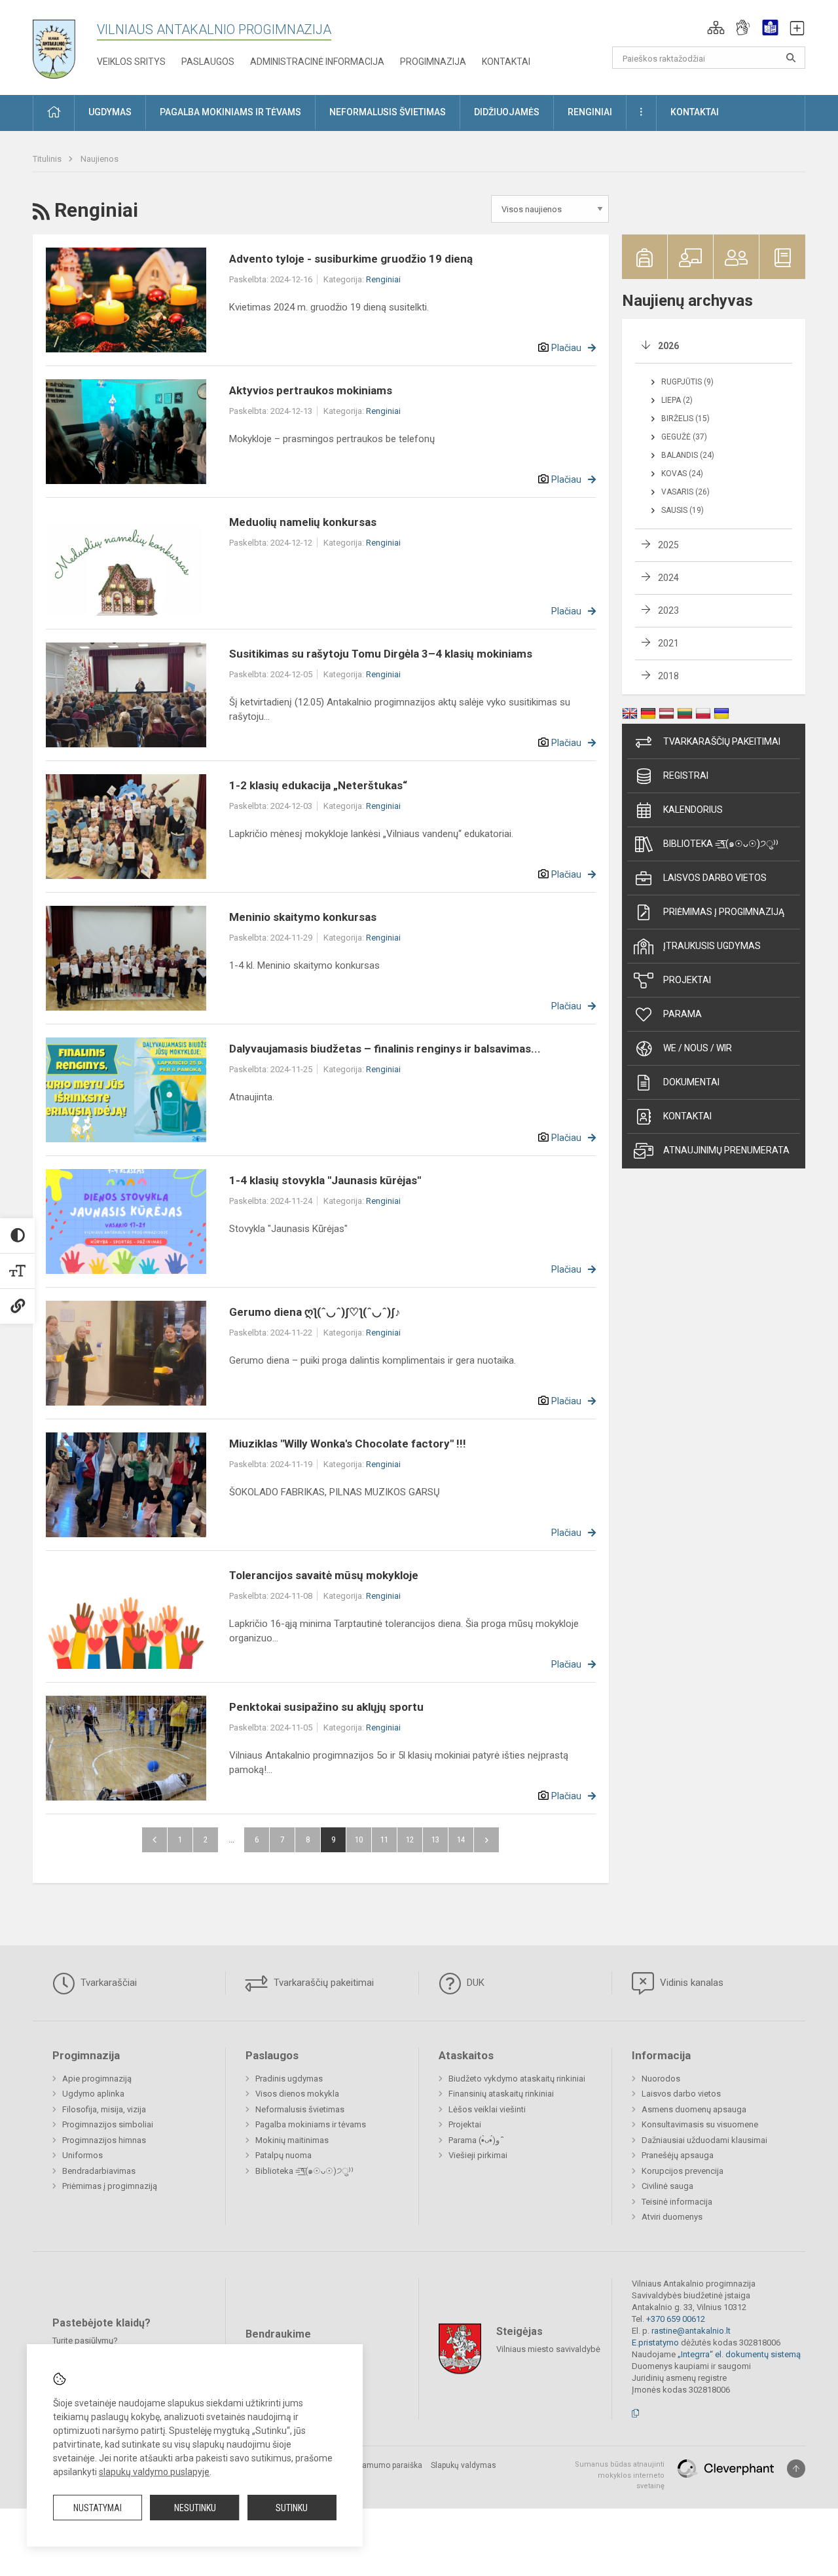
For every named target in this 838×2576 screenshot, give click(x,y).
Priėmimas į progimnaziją (724, 912)
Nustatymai (98, 2508)
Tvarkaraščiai (107, 1983)
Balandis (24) (688, 455)
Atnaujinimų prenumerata (726, 1150)
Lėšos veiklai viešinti (487, 2109)
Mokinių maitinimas (292, 2140)
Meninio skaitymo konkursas (303, 917)
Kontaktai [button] (695, 112)
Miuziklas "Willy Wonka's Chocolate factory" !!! (348, 1444)
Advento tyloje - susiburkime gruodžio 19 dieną (351, 259)
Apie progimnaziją (97, 2079)
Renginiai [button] (590, 112)
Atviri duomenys (672, 2217)
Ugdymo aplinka (93, 2094)
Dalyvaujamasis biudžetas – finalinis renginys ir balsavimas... (385, 1049)
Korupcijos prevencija (683, 2171)
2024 (668, 578)
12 (410, 1839)
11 (384, 1839)
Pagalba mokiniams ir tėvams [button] (230, 112)
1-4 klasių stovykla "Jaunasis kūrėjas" (325, 1180)
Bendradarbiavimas (99, 2171)
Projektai (687, 980)
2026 (668, 346)
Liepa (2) (677, 400)
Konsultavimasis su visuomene (700, 2124)
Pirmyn (486, 1840)
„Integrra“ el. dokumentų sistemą (739, 2354)
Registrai (686, 775)
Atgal (155, 1840)
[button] (716, 28)
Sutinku (292, 2508)
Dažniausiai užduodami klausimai (704, 2140)
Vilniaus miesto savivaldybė (548, 2349)
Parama (683, 1014)
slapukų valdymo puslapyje (154, 2472)
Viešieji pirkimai (478, 2155)
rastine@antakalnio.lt (691, 2331)
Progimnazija (433, 62)
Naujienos (100, 159)
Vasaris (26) (685, 492)
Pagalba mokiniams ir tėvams (311, 2124)
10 (359, 1839)
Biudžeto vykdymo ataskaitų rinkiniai (517, 2079)
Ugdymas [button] (110, 112)
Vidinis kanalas (690, 1983)
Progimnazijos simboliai (108, 2124)
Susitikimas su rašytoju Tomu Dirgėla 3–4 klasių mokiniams (381, 654)
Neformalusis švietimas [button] (388, 112)
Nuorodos (661, 2079)
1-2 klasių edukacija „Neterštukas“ (318, 785)
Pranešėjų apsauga (678, 2155)
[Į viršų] (796, 2469)
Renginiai (383, 279)
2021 (668, 643)
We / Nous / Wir (698, 1048)
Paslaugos (208, 62)
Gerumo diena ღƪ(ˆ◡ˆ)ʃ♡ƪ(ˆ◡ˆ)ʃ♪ (315, 1312)
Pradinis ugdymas (289, 2079)
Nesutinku (195, 2508)
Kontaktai (506, 62)
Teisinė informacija (677, 2202)
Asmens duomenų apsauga (694, 2109)
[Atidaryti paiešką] (791, 58)
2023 (668, 610)
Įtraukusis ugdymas (712, 946)
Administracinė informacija (317, 62)
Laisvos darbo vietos (715, 878)
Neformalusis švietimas (300, 2109)
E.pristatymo (655, 2343)
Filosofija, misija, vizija (104, 2109)
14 (461, 1839)
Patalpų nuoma (283, 2155)
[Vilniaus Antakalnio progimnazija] (64, 45)
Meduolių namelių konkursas (303, 522)
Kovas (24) (682, 474)
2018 (668, 676)
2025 (668, 545)
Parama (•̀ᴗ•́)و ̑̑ (475, 2140)
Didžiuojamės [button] (507, 112)
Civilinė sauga (667, 2186)
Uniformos (82, 2155)
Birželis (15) (685, 419)
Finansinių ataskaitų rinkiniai (501, 2094)
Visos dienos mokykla (297, 2094)
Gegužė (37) (684, 437)
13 (435, 1839)
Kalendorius (693, 810)
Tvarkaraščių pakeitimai (722, 741)
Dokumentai (691, 1082)
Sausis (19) (683, 510)
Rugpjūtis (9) (687, 382)
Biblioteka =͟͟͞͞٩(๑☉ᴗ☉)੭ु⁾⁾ (721, 844)
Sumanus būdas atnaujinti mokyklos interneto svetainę (620, 2475)
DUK (474, 1983)
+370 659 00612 (676, 2319)
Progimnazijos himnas (104, 2140)
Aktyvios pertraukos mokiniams (311, 390)
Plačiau (566, 348)
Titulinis (48, 159)
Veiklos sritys (131, 62)
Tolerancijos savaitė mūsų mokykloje (324, 1575)
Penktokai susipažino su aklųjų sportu (326, 1707)
